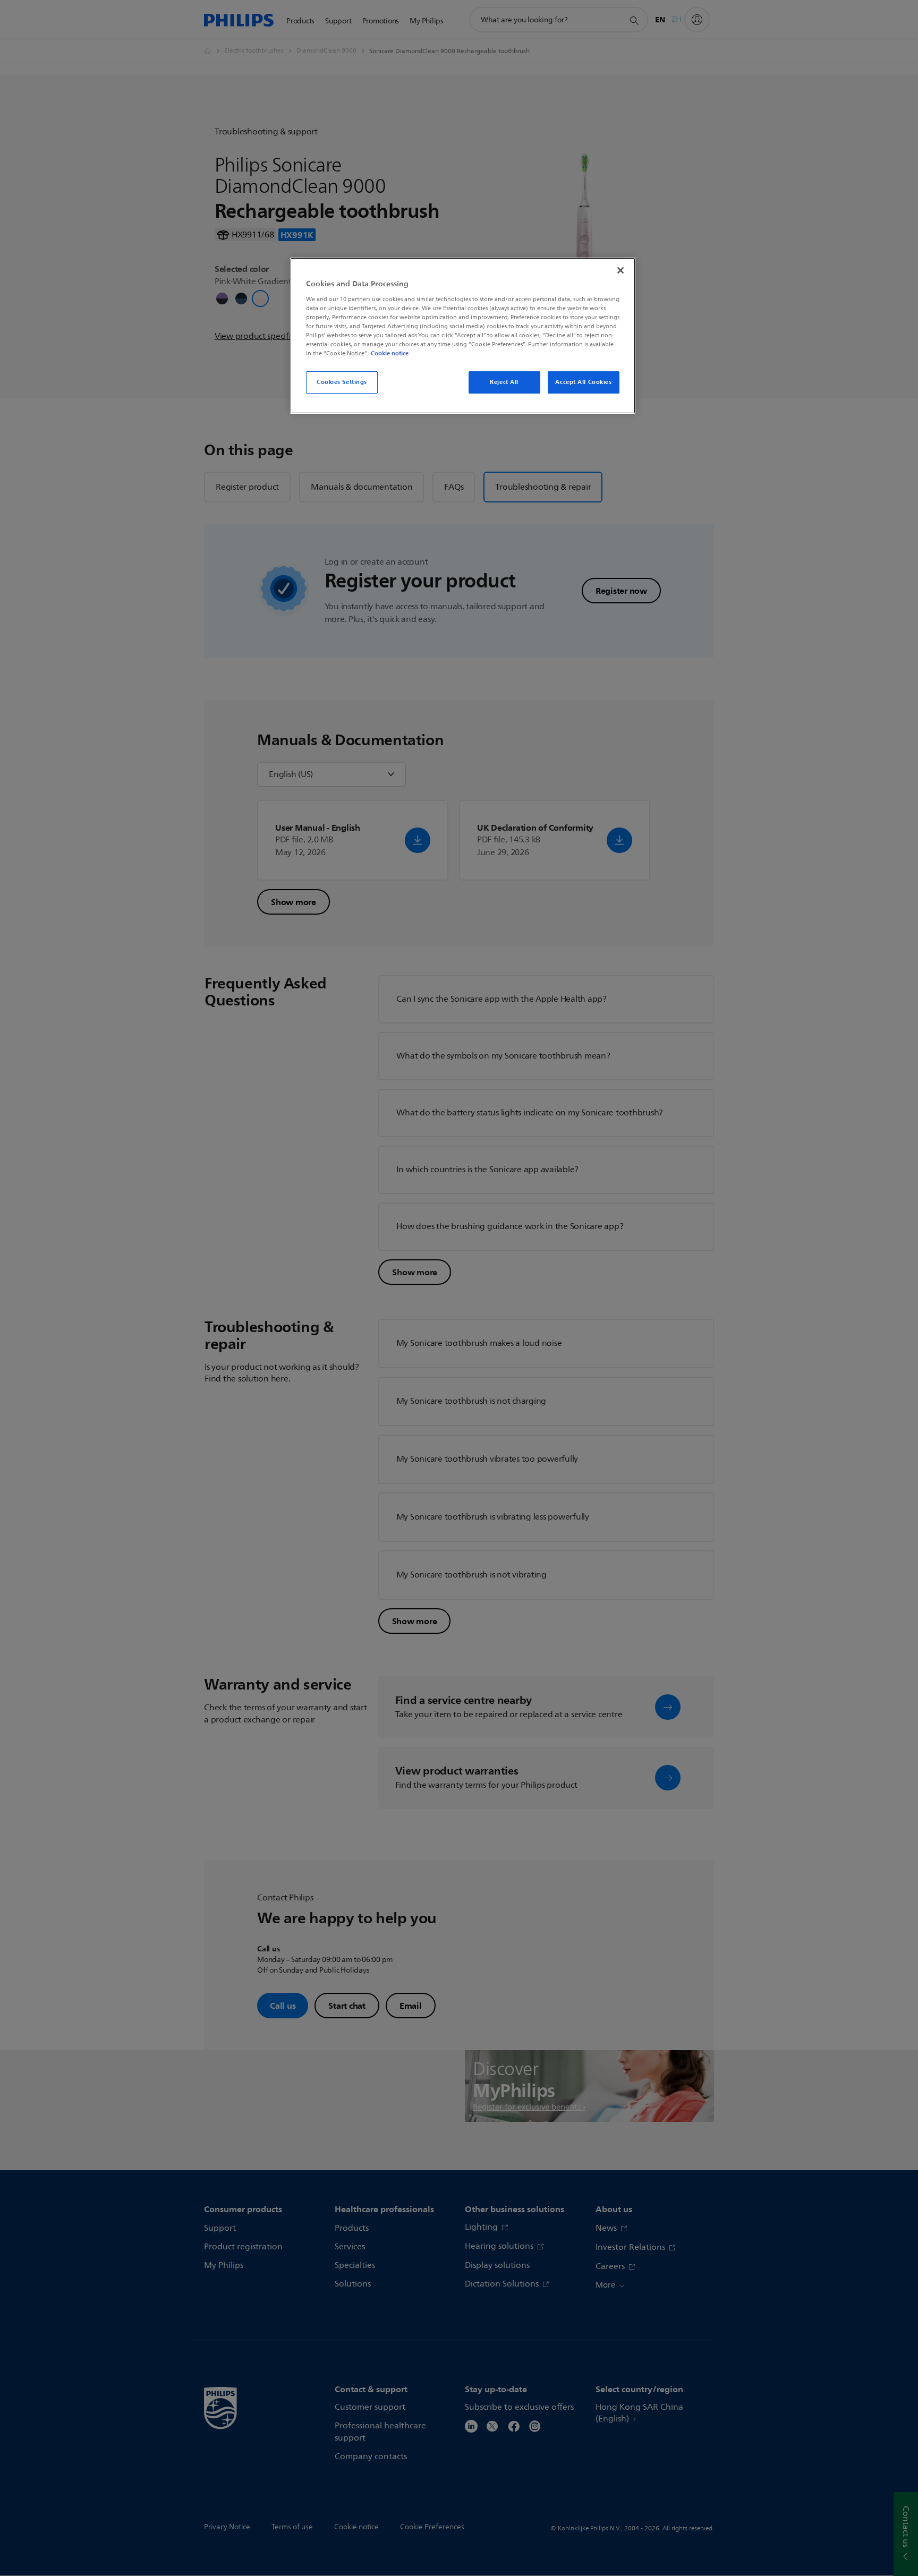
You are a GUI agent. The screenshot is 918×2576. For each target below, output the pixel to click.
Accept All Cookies (583, 382)
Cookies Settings (342, 382)
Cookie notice (390, 353)
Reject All (504, 382)
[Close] (620, 270)
